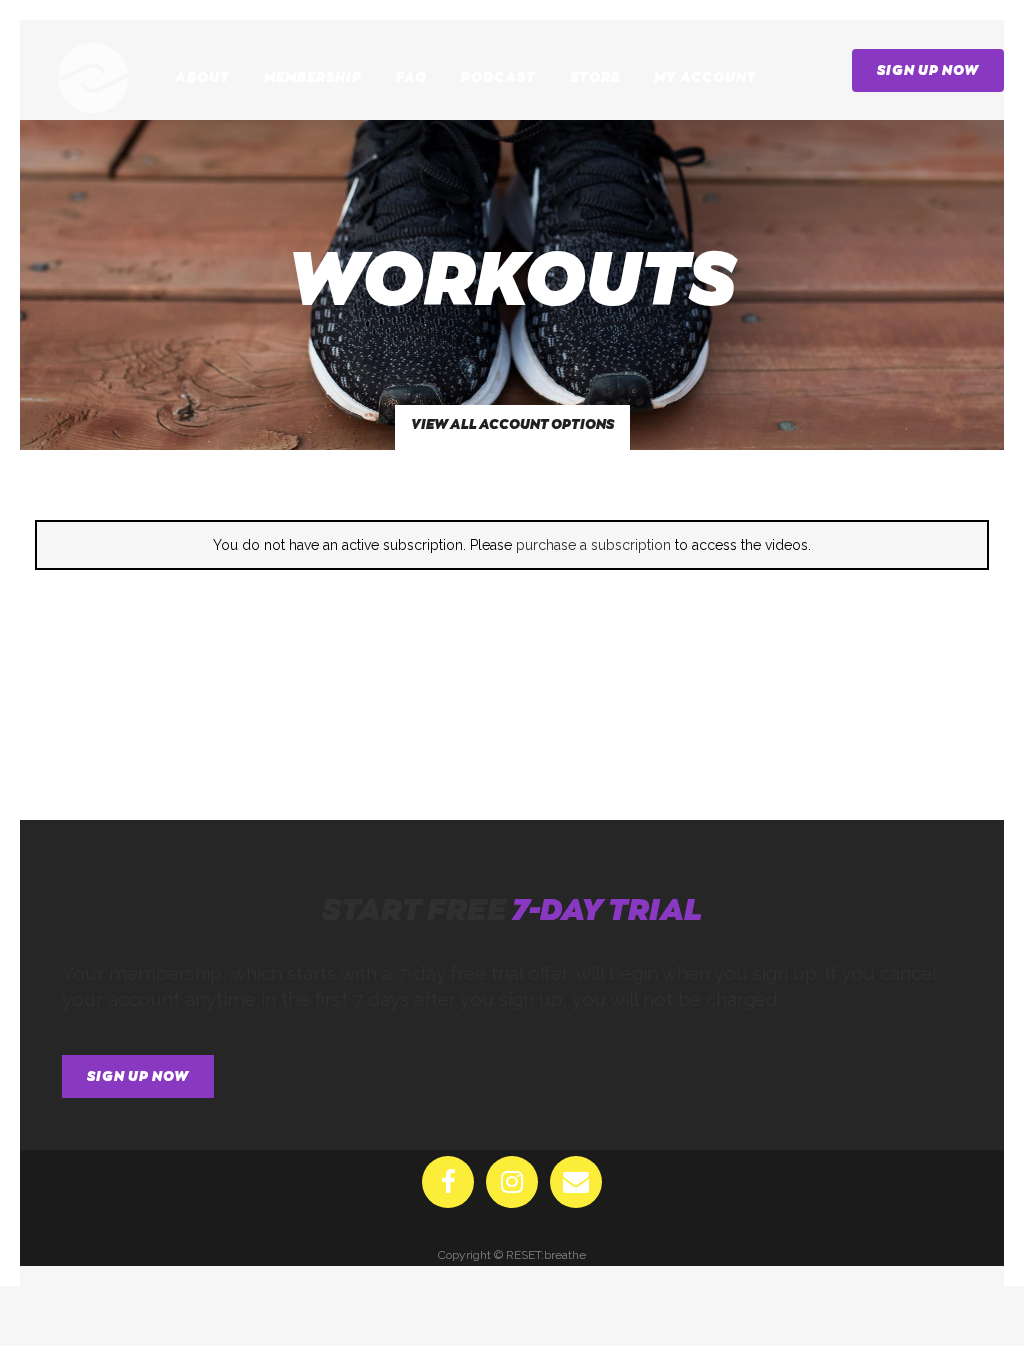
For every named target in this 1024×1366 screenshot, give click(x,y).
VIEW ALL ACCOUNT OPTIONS (512, 424)
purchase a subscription (593, 545)
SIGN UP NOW (928, 70)
